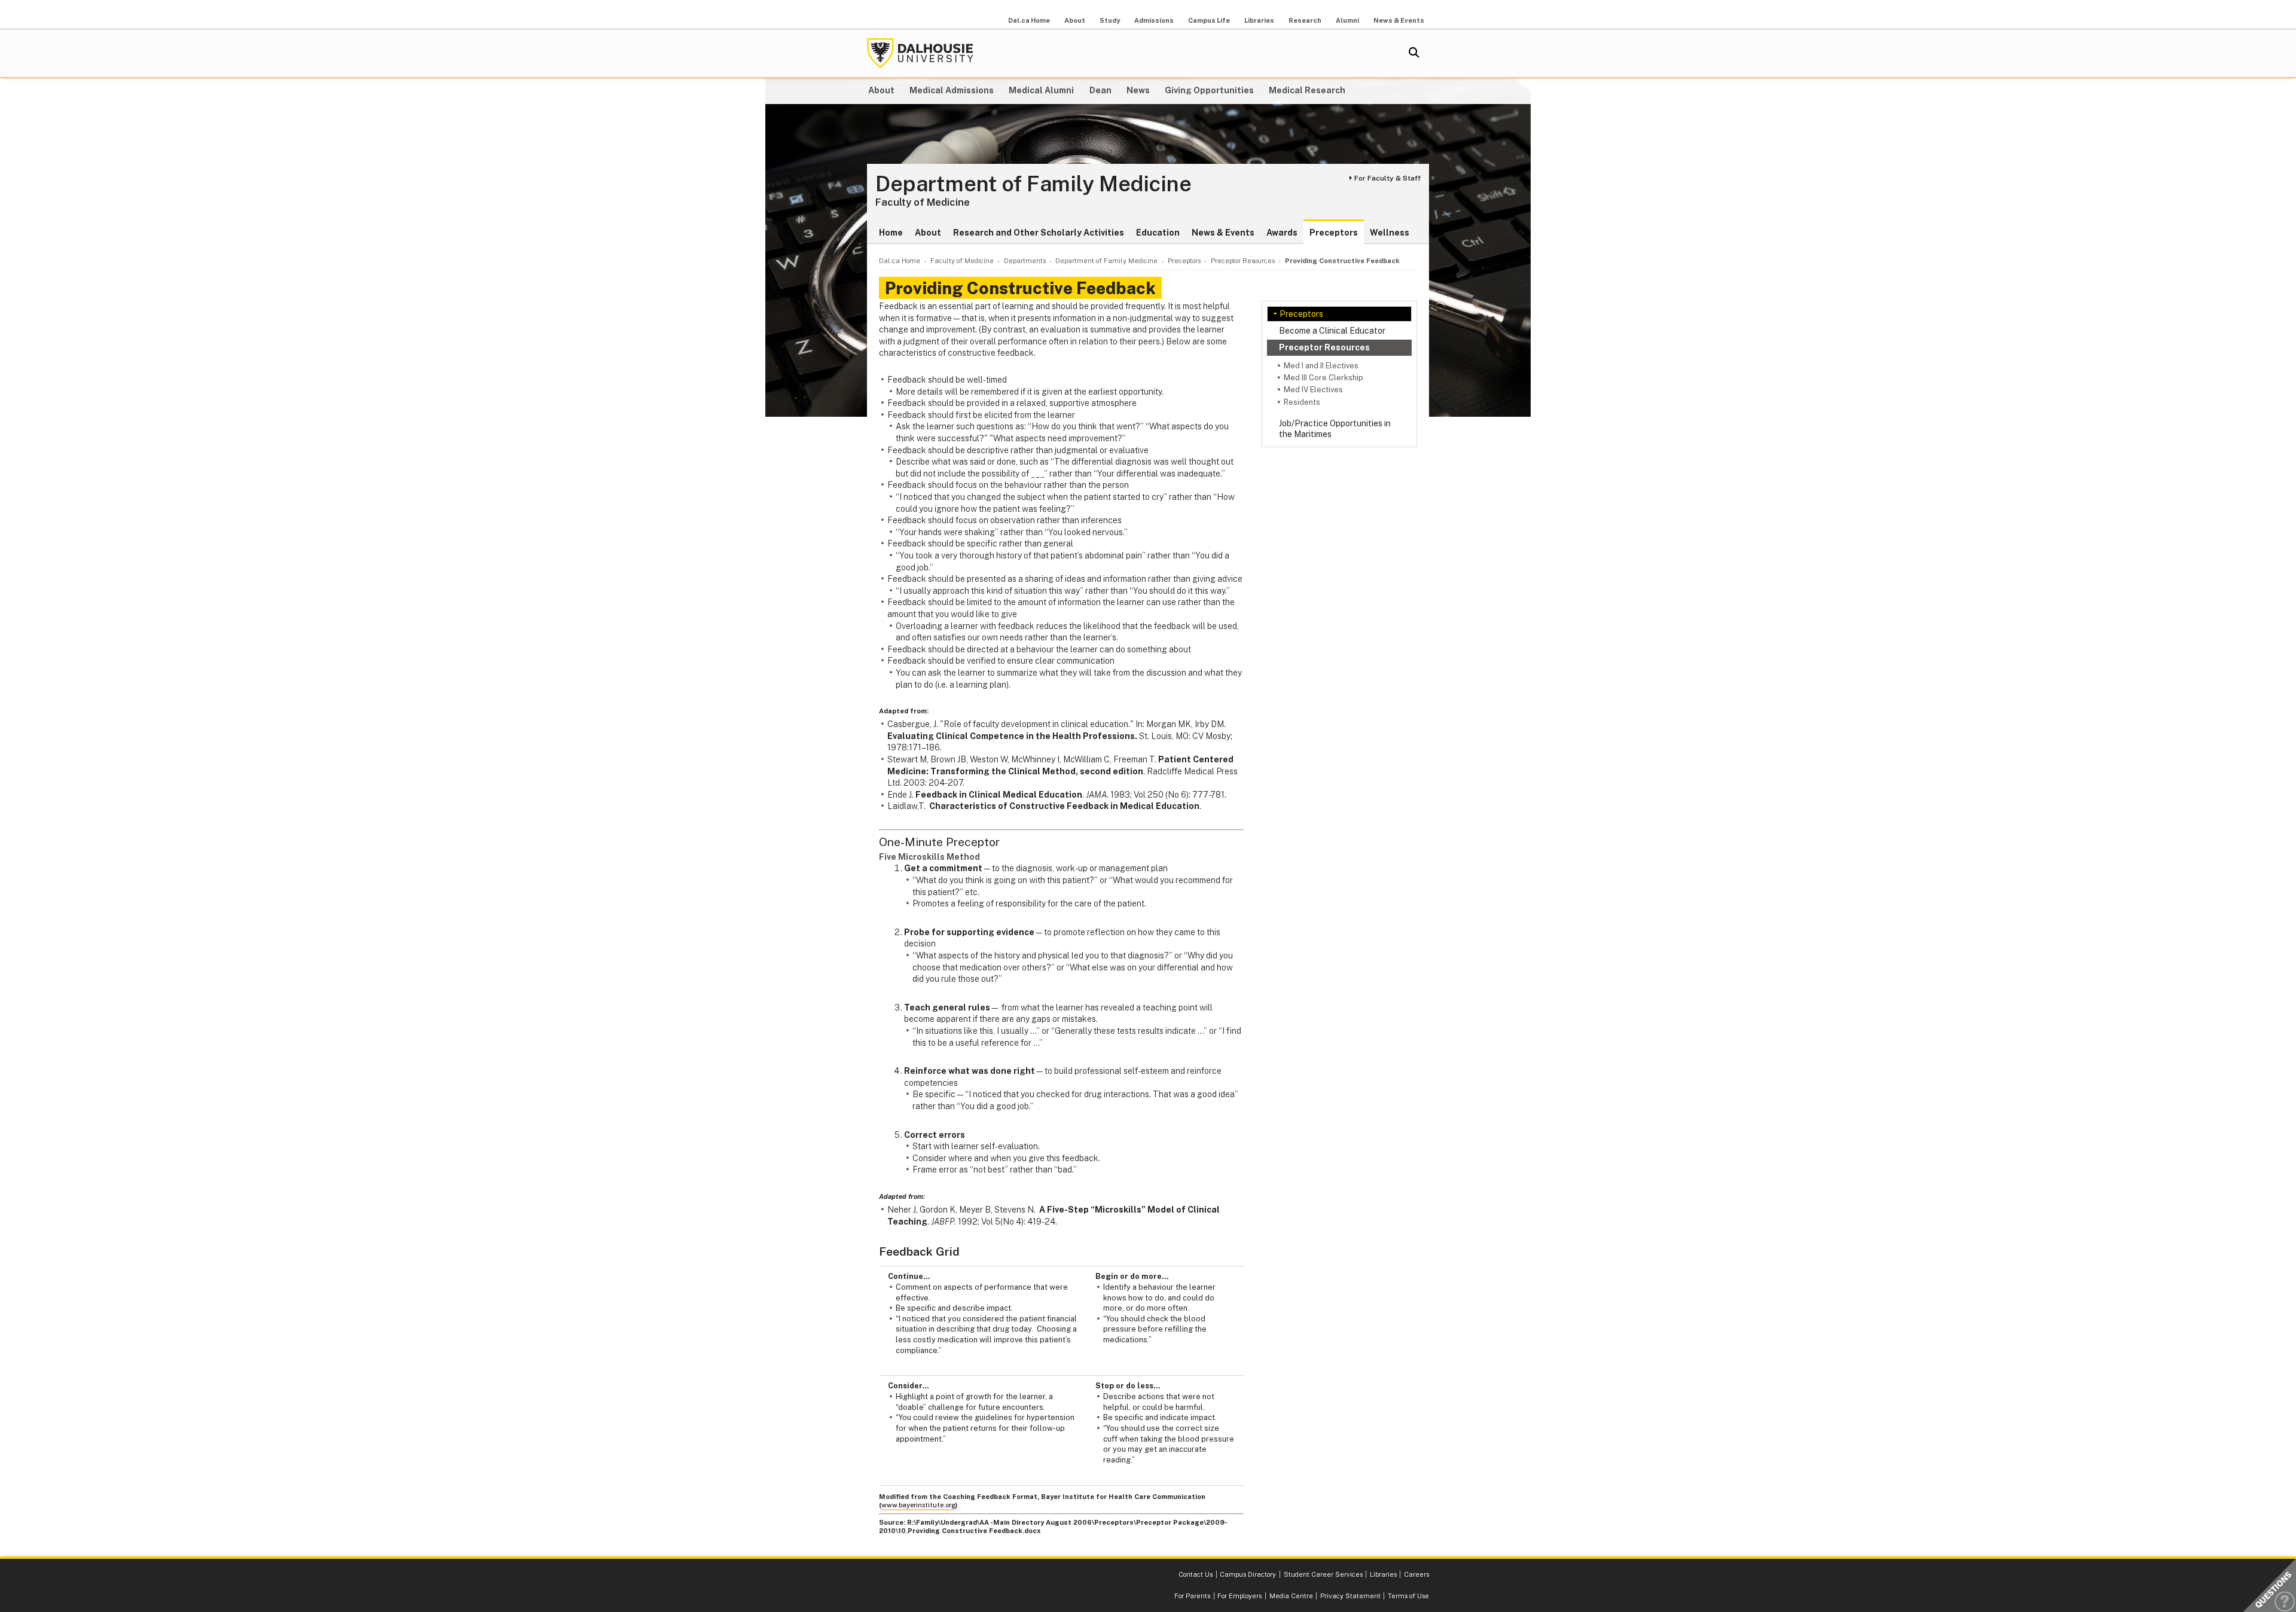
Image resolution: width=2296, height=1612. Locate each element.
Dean (1100, 90)
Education (1158, 233)
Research (1305, 20)
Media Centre (1291, 1596)
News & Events (1399, 20)
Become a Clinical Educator (1332, 331)
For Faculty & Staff (1387, 178)
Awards (1282, 233)
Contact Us (1196, 1574)
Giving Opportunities (1209, 90)
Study (1110, 20)
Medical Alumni (1041, 90)
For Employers (1239, 1596)
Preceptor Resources (1324, 347)
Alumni (1347, 20)
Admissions (1154, 20)
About (1075, 20)
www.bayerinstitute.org (918, 1505)
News (1138, 90)
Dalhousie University (920, 53)
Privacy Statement (1350, 1596)
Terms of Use (1408, 1596)
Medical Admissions (952, 90)
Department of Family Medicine (1033, 184)
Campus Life (1209, 20)
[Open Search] (1414, 53)
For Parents (1192, 1596)
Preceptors (1334, 233)
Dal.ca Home (1029, 20)
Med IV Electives (1313, 390)
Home (891, 233)
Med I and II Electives (1321, 366)
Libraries (1259, 20)
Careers (1416, 1574)
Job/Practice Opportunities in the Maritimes (1335, 429)
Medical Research (1307, 90)
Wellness (1390, 233)
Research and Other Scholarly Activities (1039, 233)
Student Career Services (1323, 1574)
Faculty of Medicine (923, 202)
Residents (1302, 402)
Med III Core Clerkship (1323, 378)
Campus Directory (1248, 1574)
